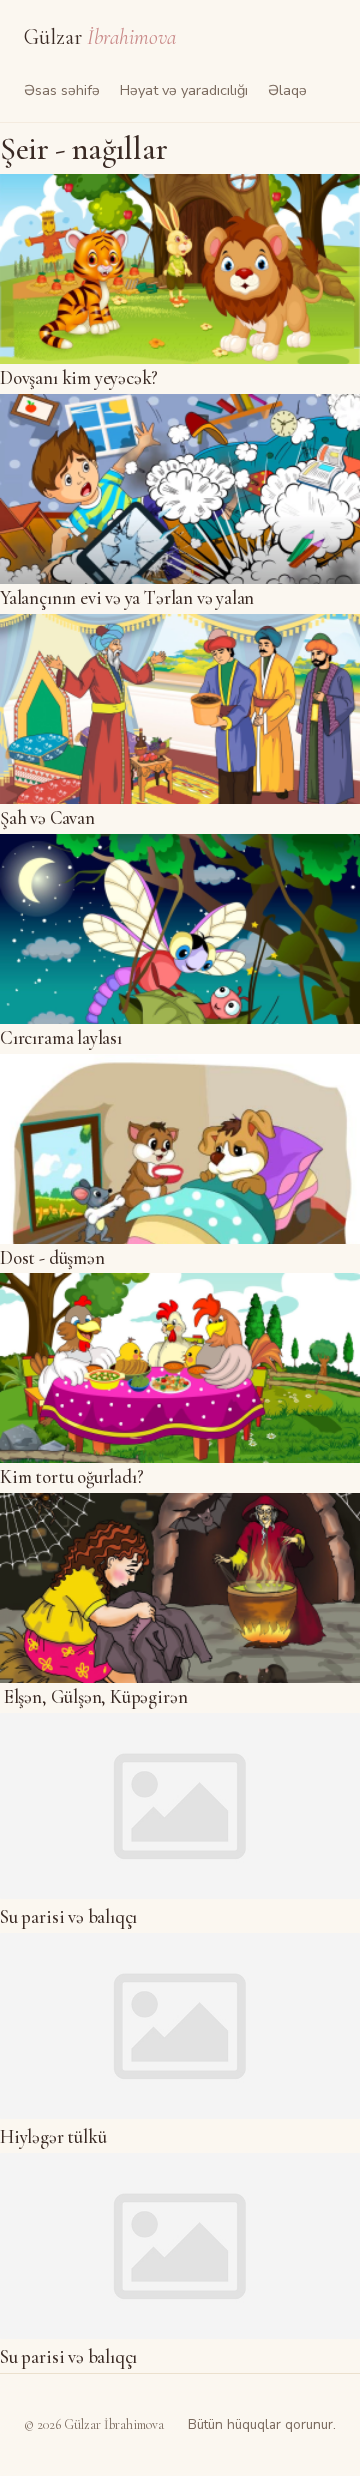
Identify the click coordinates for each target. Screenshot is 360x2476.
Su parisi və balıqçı (68, 1917)
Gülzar (100, 37)
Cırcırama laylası (61, 1038)
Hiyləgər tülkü (53, 2137)
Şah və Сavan (47, 818)
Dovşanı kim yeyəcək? (79, 378)
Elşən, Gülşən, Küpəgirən (93, 1697)
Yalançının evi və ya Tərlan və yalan (127, 598)
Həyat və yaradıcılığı (184, 90)
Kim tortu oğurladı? (71, 1477)
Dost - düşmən (52, 1258)
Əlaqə (287, 90)
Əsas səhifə (62, 90)
